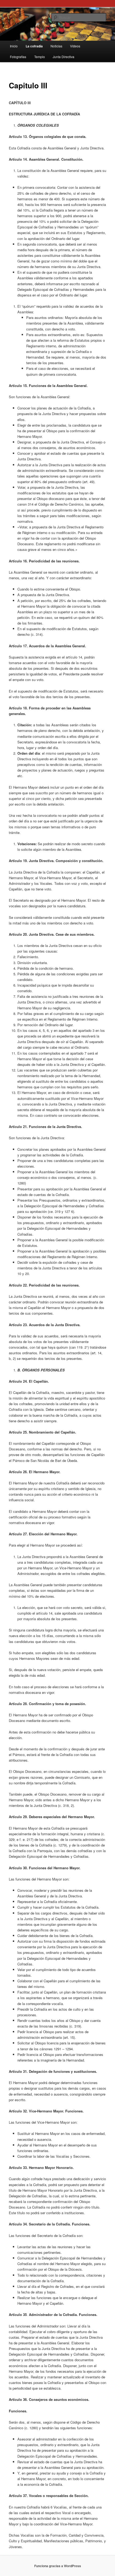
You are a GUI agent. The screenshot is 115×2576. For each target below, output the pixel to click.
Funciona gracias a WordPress (58, 2566)
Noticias (56, 46)
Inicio (14, 46)
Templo (40, 57)
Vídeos (75, 46)
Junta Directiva (64, 57)
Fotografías (18, 57)
